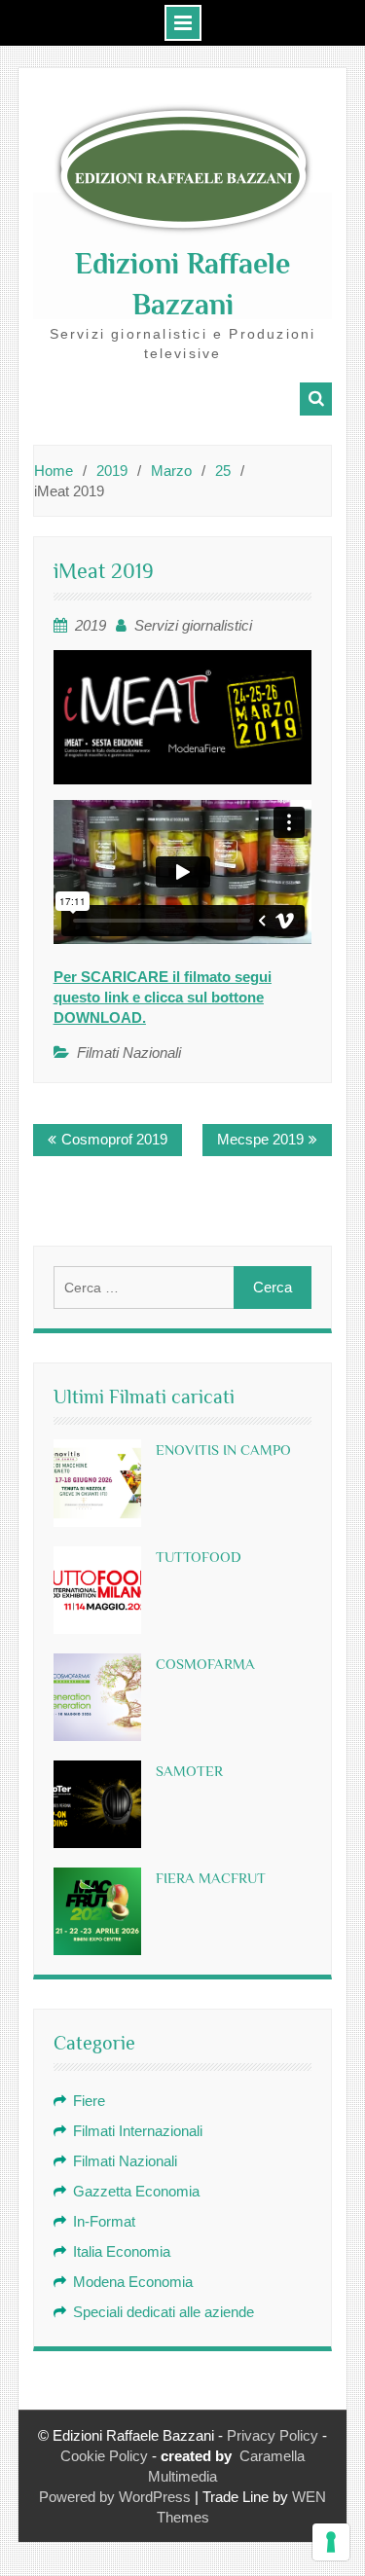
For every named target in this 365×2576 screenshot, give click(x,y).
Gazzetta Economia (136, 2191)
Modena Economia (133, 2282)
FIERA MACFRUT (211, 1878)
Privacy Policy (273, 2435)
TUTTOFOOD (199, 1557)
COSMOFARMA (205, 1664)
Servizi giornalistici (193, 625)
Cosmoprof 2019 (114, 1139)
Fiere (89, 2101)
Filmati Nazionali (129, 1052)
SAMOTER (189, 1771)
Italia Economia (122, 2251)
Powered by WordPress (115, 2497)
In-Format (104, 2221)
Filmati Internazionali (138, 2131)
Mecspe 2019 (260, 1139)
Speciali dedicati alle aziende (164, 2312)
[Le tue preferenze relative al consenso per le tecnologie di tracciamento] (331, 2542)
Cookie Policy (104, 2456)
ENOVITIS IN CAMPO (223, 1450)
